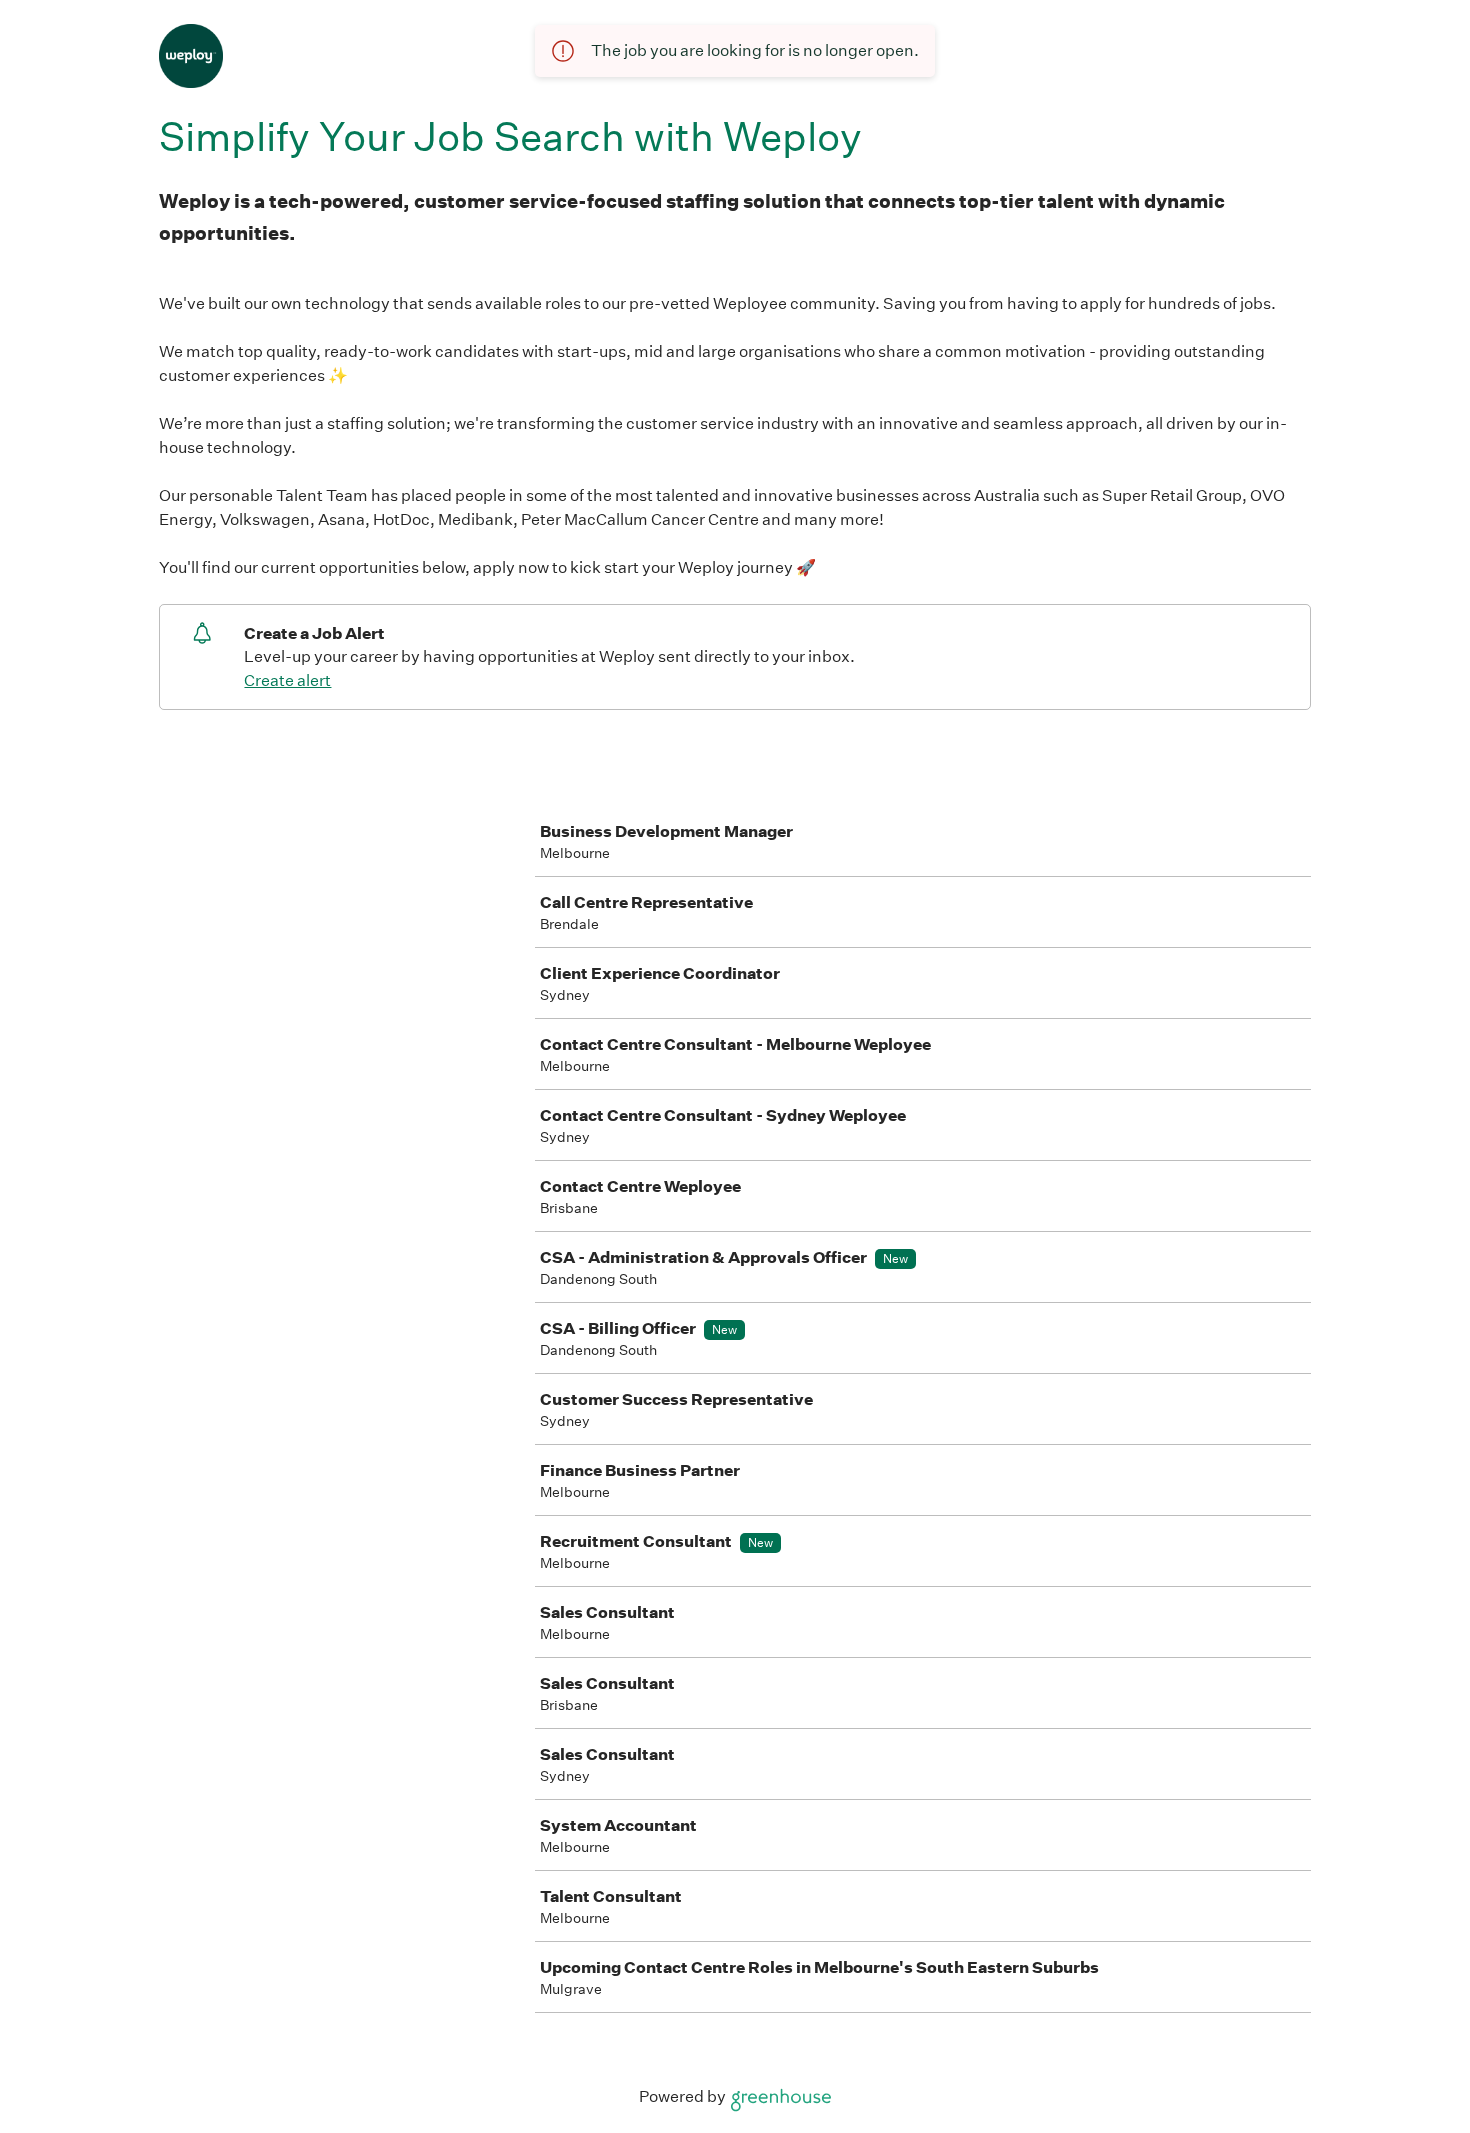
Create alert (287, 680)
